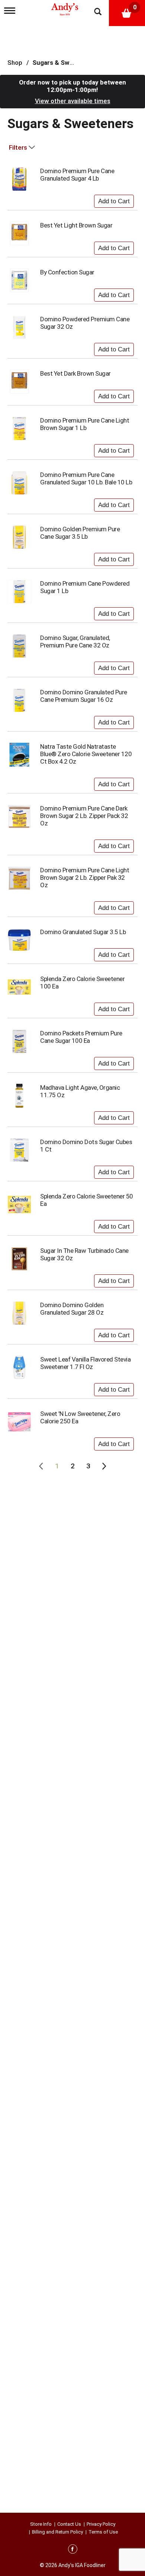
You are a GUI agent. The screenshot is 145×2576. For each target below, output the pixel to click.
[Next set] (104, 1466)
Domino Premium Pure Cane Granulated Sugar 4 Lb (77, 175)
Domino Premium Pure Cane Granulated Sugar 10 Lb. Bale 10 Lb (86, 478)
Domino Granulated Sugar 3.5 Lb (83, 932)
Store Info (41, 2524)
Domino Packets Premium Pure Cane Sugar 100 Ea (81, 1037)
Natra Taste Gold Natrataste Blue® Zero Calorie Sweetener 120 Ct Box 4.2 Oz (86, 754)
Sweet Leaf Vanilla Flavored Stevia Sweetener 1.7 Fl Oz (85, 1363)
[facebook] (73, 2550)
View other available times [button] (73, 101)
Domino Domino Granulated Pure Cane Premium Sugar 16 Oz (84, 696)
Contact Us (69, 2524)
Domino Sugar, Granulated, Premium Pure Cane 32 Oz (75, 641)
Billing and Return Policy (57, 2532)
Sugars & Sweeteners (65, 63)
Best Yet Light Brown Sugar (76, 225)
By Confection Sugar (67, 272)
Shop (15, 63)
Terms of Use (103, 2532)
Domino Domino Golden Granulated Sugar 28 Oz (72, 1309)
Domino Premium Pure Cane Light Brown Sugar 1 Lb (85, 424)
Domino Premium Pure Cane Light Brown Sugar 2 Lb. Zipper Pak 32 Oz (85, 878)
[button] (114, 200)
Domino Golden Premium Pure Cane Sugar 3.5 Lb (80, 533)
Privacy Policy (101, 2524)
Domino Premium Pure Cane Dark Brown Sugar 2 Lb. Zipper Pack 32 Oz (84, 816)
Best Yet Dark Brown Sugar (75, 373)
